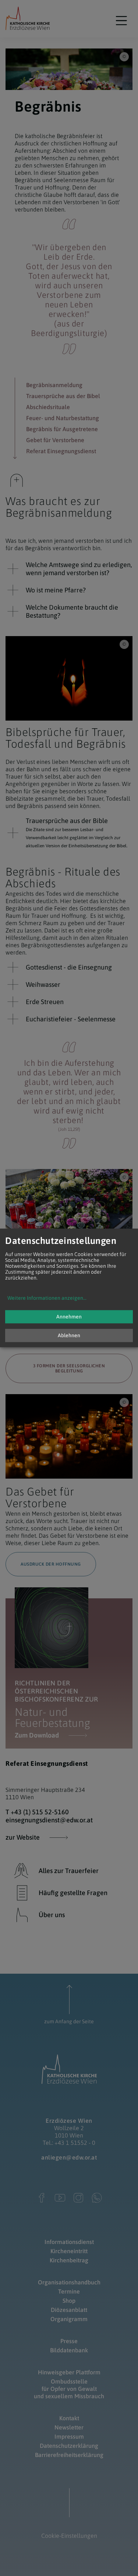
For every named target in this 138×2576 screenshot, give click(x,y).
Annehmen (69, 1317)
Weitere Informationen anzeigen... (47, 1298)
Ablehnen (69, 1336)
